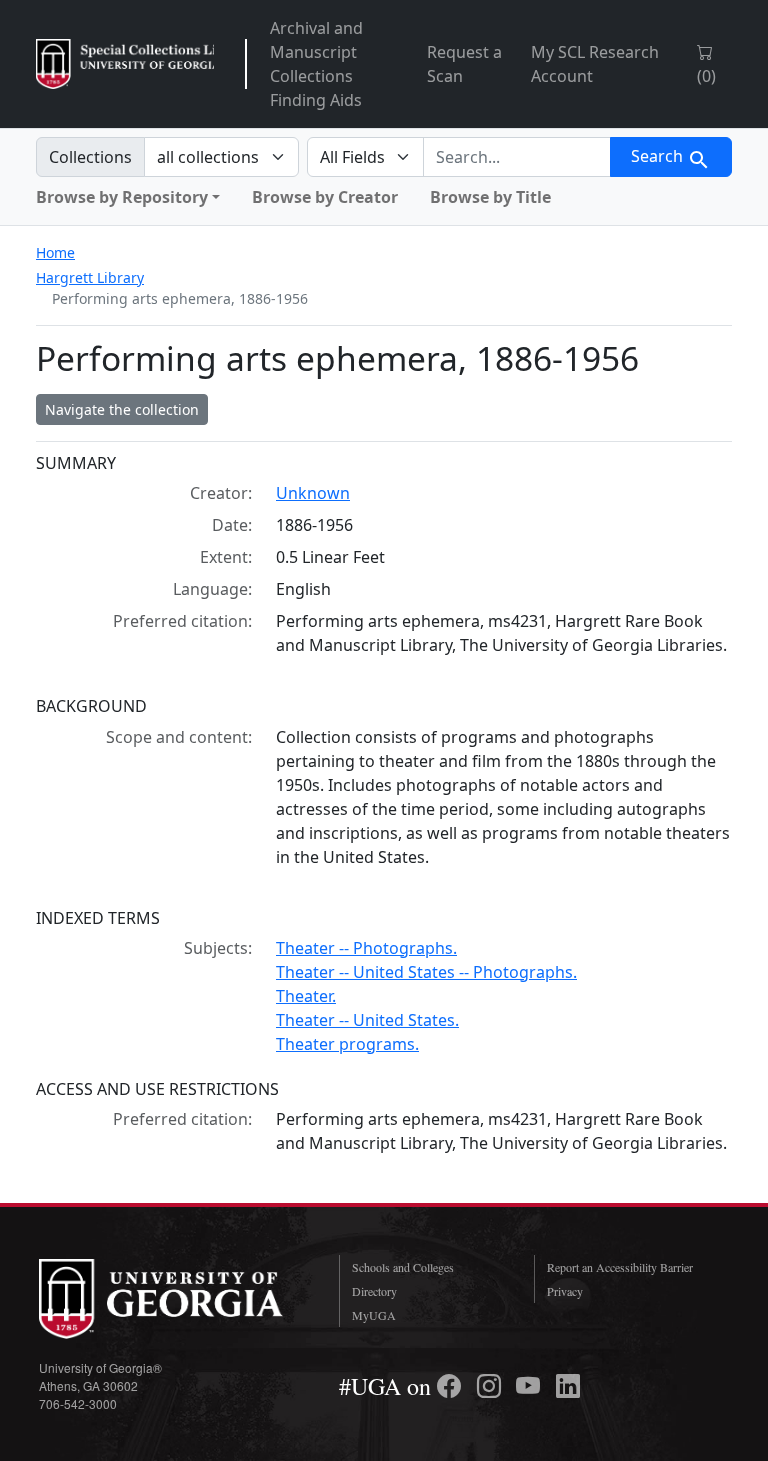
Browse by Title (490, 197)
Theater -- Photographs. (366, 948)
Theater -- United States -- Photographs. (426, 972)
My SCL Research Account (595, 64)
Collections (90, 157)
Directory (374, 1291)
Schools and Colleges (403, 1267)
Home (55, 252)
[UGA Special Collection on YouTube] (531, 1386)
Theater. (306, 996)
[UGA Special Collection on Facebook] (452, 1386)
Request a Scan (464, 64)
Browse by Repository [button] (122, 197)
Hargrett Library (90, 277)
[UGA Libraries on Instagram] (492, 1386)
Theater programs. (347, 1044)
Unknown (313, 493)
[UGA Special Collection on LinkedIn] (568, 1386)
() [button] (706, 76)
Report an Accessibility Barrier (620, 1267)
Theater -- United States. (367, 1020)
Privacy (565, 1291)
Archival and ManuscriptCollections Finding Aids (316, 64)
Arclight (125, 64)
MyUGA (374, 1315)
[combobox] (517, 157)
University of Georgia (174, 1299)
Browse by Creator (325, 197)
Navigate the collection (122, 409)
